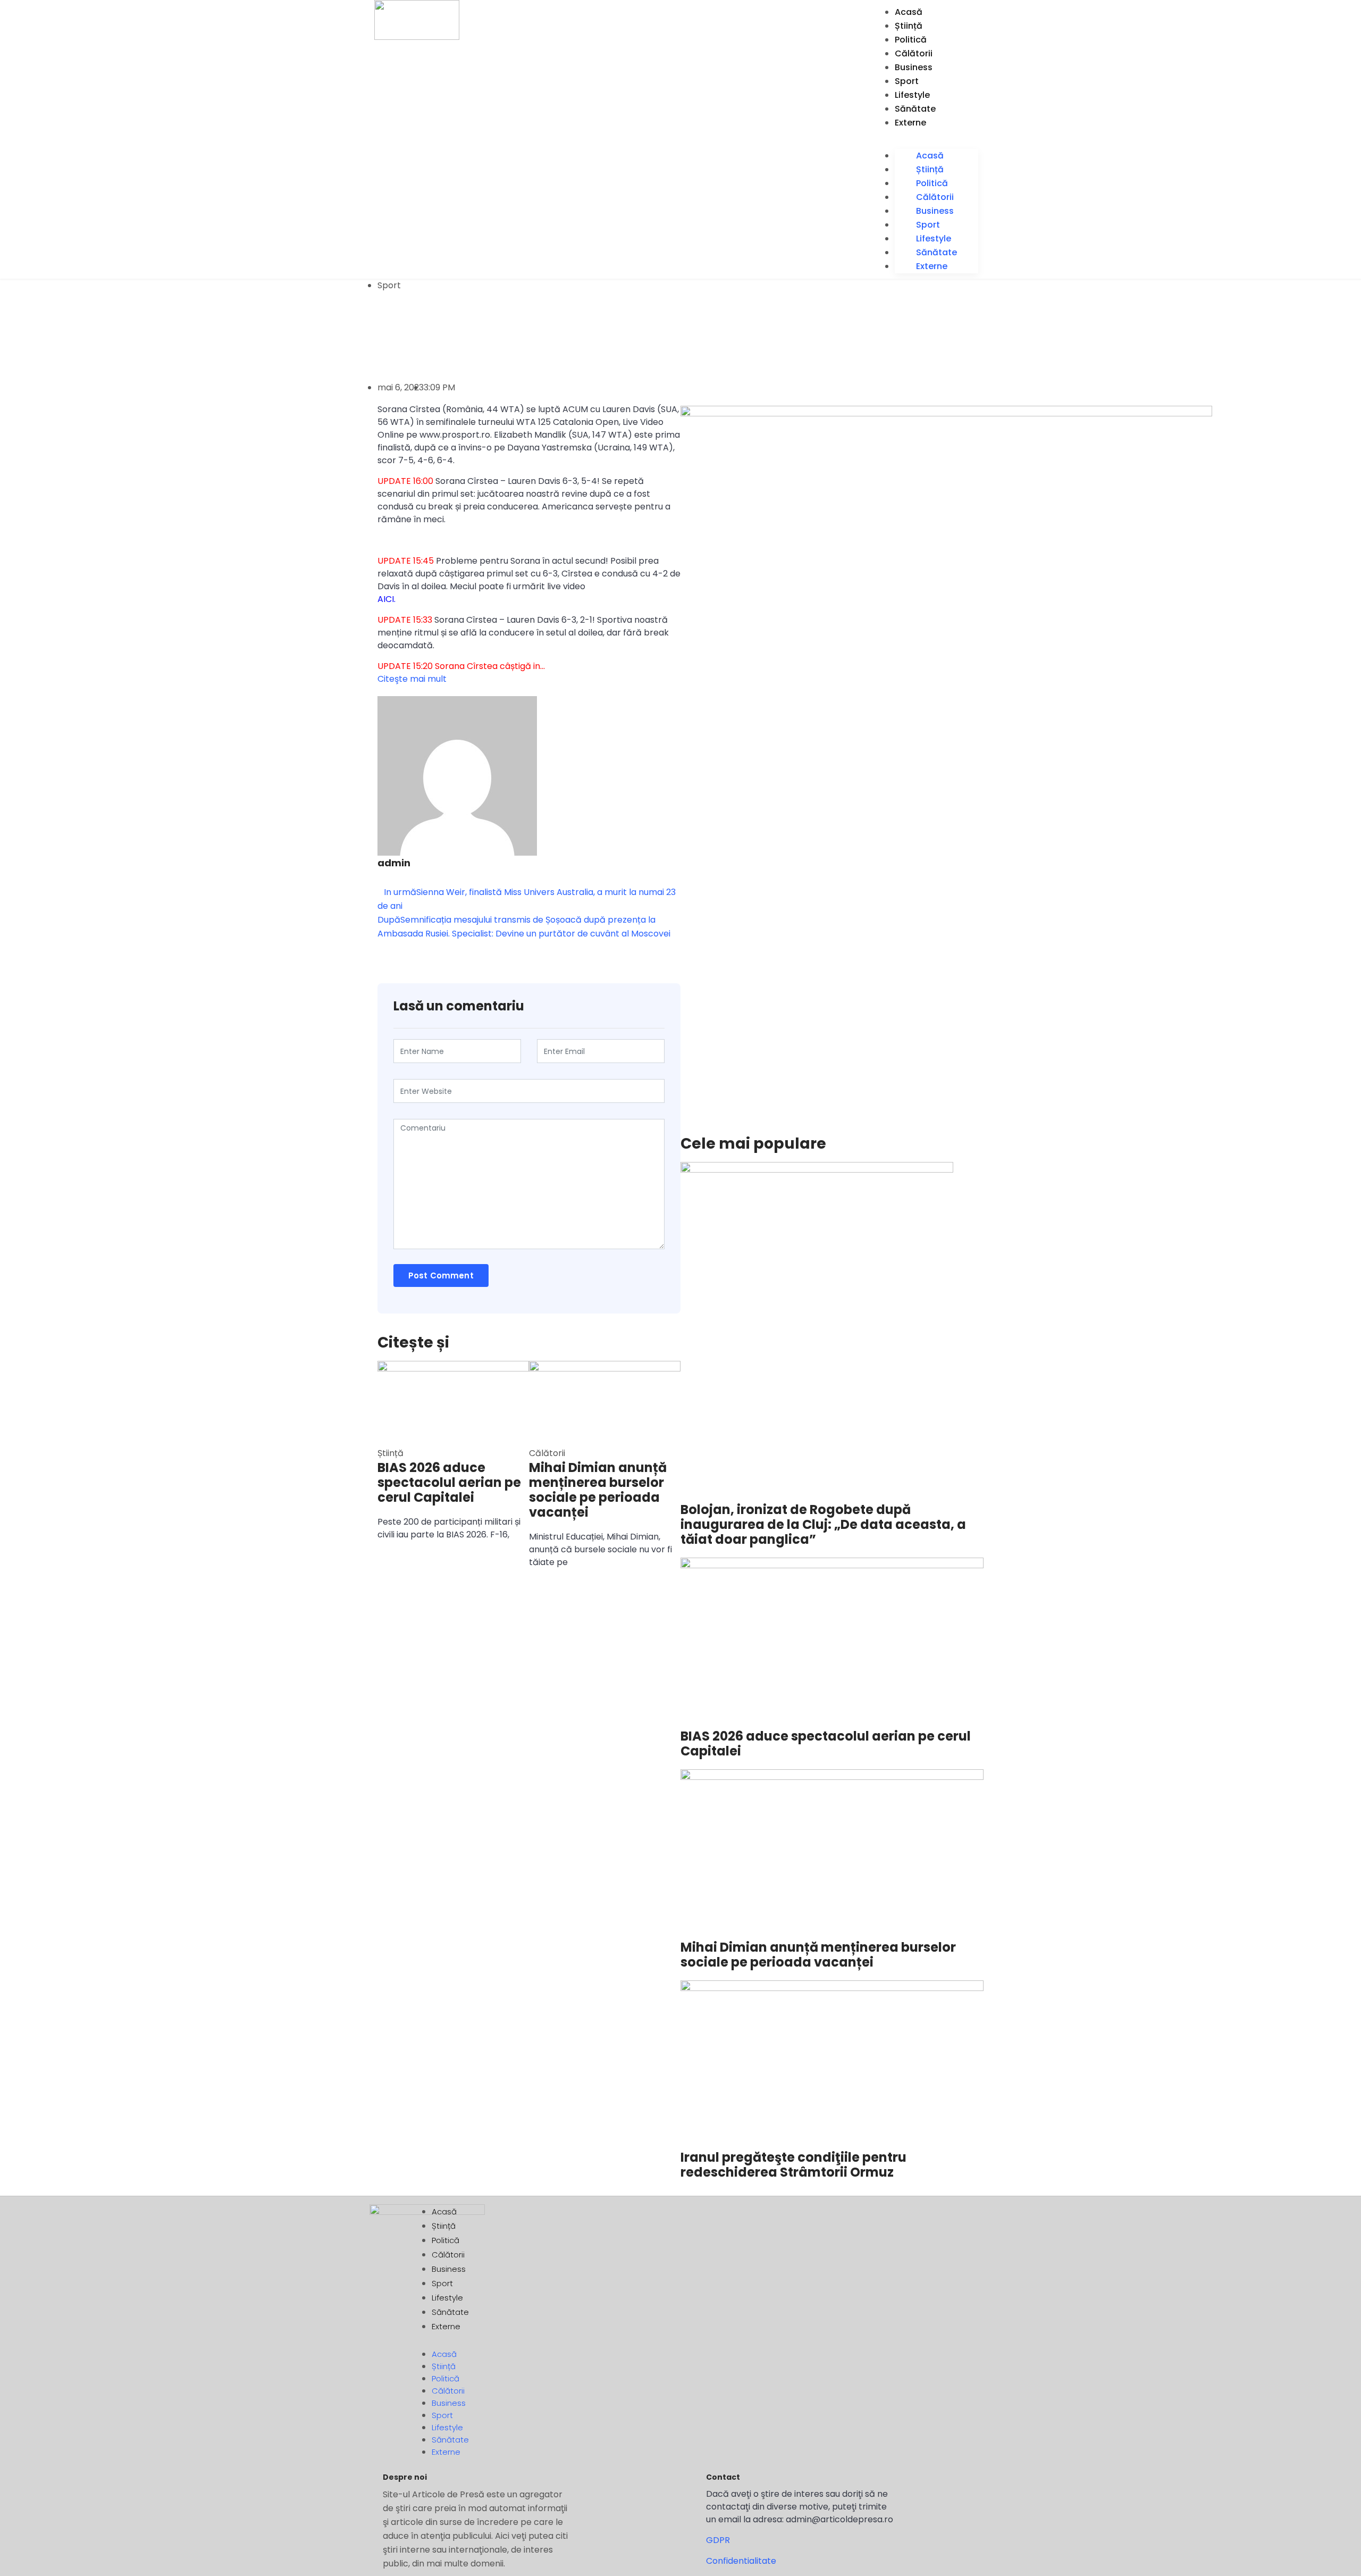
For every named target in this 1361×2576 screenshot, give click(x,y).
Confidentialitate (741, 2561)
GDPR (718, 2540)
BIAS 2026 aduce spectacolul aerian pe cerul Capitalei (449, 1483)
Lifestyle (912, 95)
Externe (910, 123)
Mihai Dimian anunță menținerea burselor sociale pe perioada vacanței (598, 1490)
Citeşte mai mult (412, 679)
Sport (907, 81)
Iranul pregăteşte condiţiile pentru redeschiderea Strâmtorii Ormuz (793, 2165)
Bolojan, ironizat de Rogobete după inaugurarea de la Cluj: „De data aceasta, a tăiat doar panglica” (823, 1525)
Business (914, 67)
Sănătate (915, 109)
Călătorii (914, 53)
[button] (936, 137)
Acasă (909, 12)
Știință (909, 26)
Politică (911, 40)
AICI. (387, 599)
